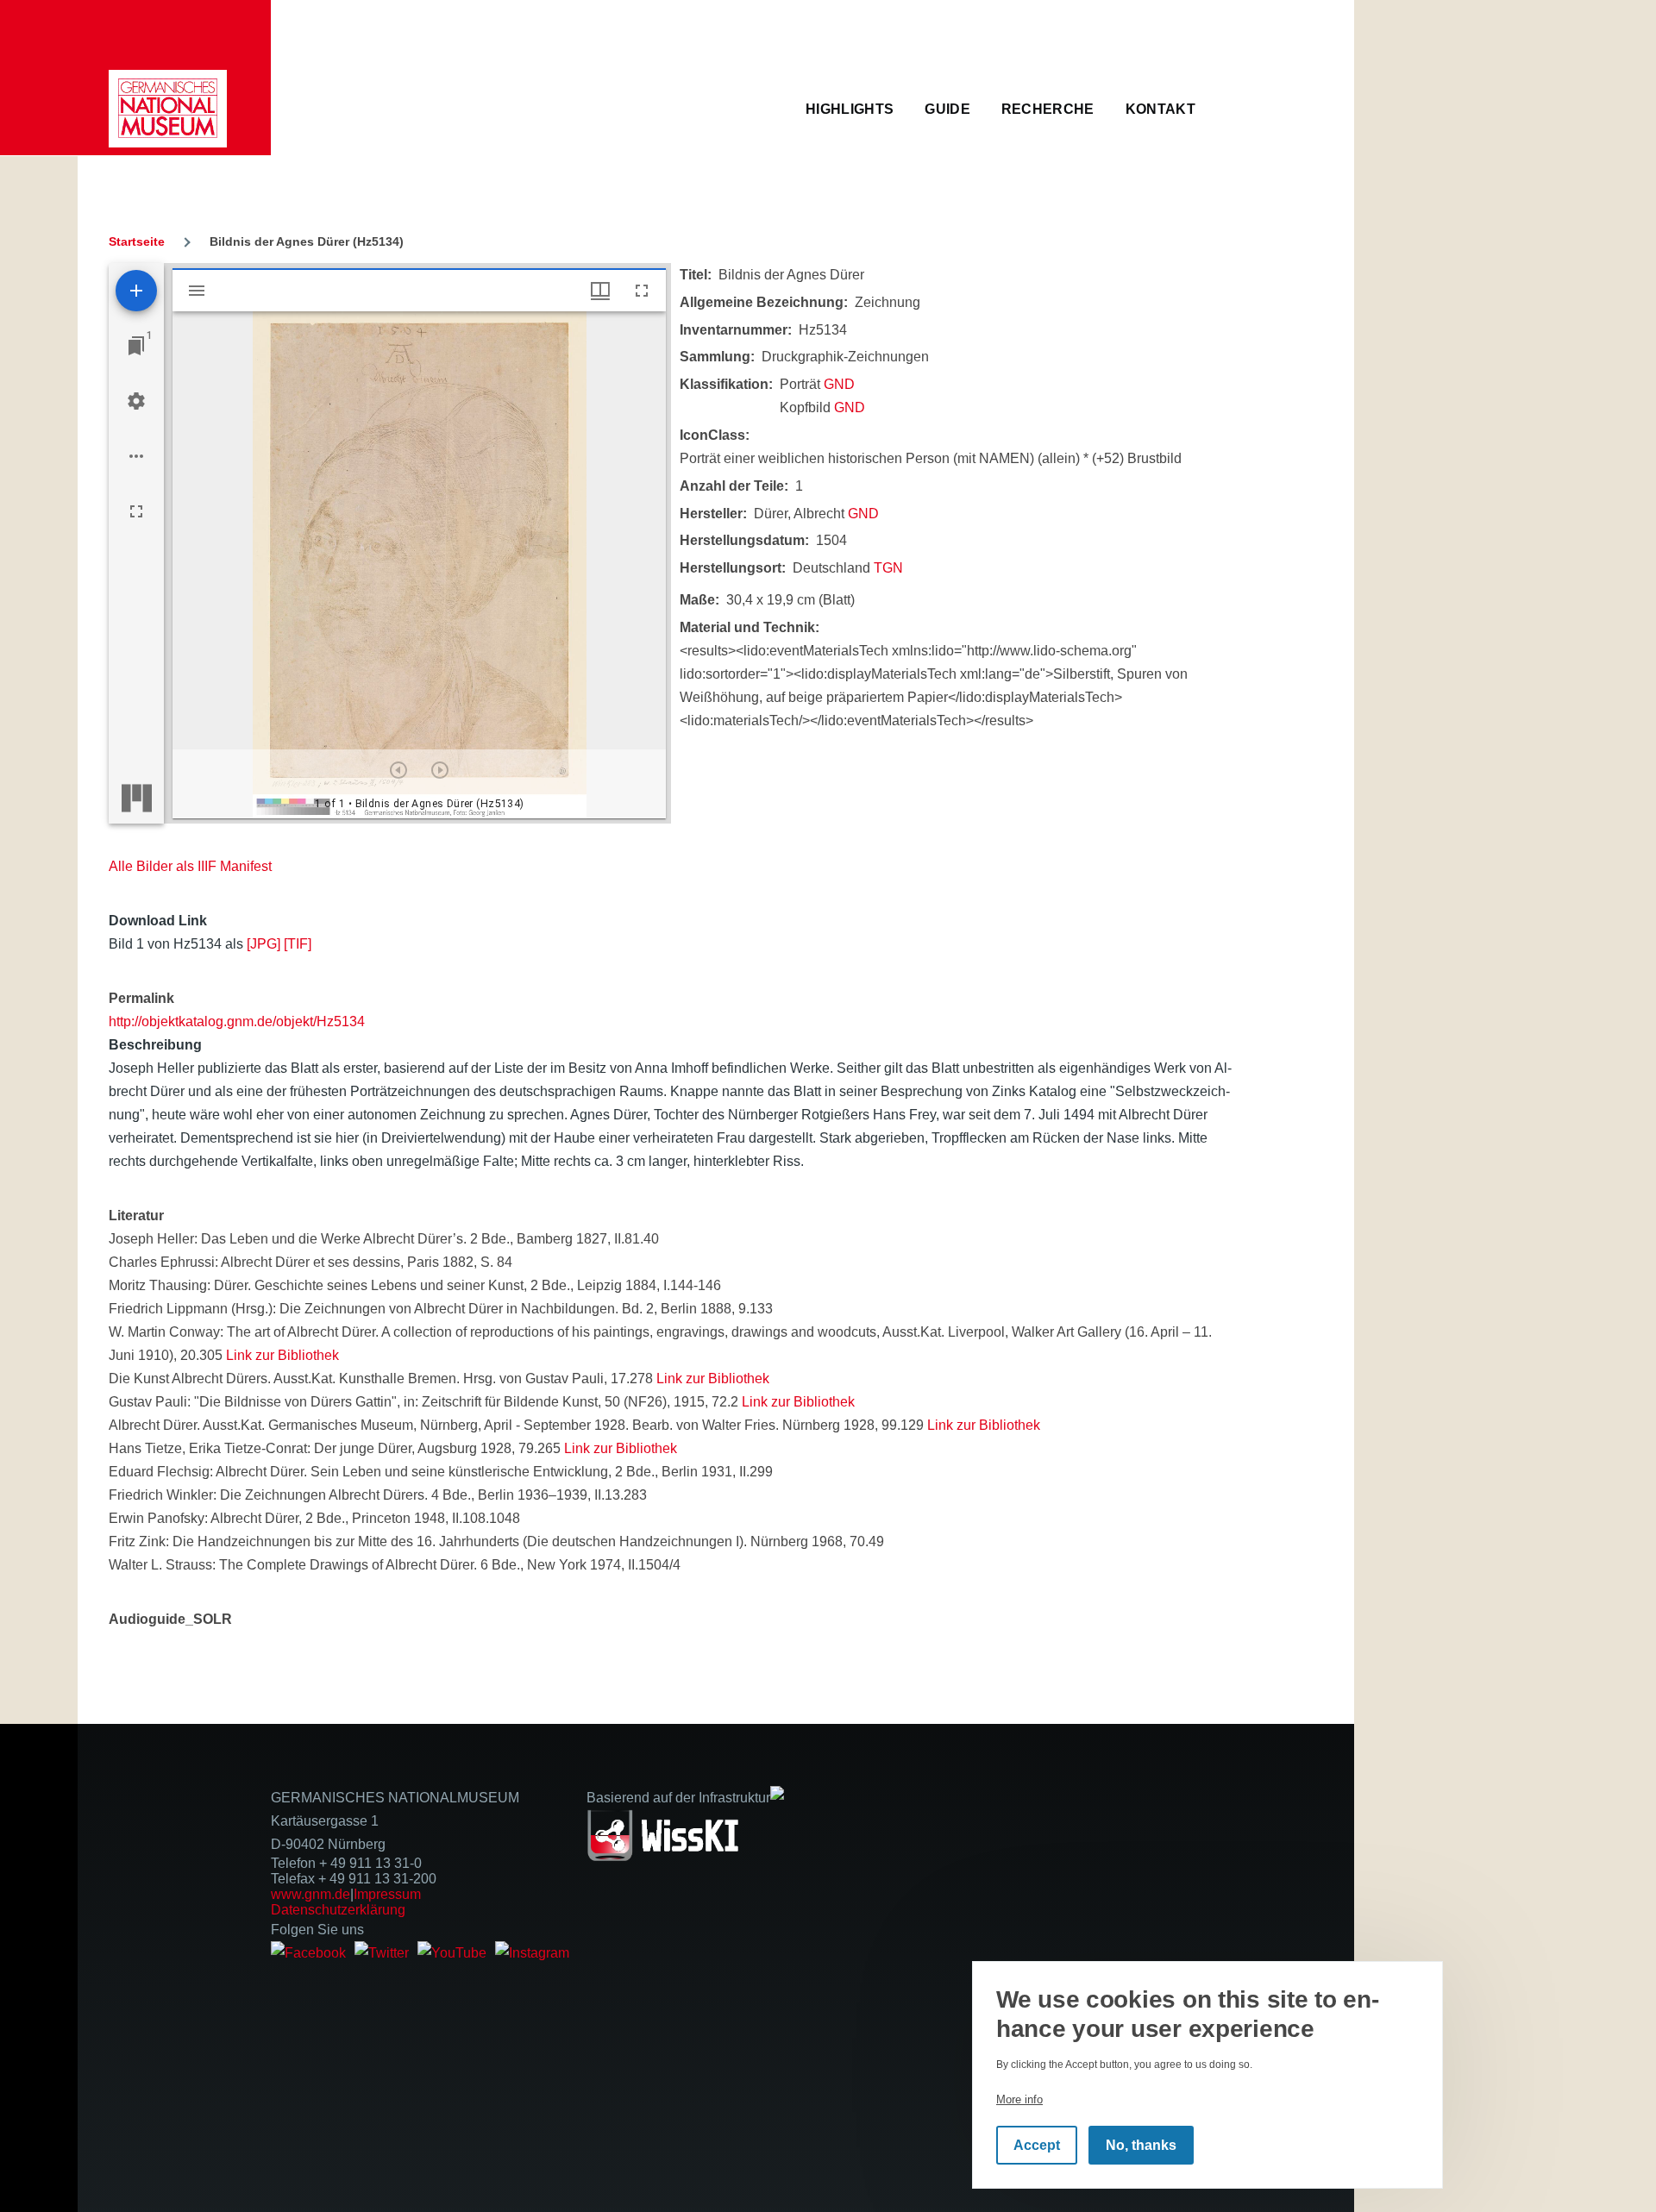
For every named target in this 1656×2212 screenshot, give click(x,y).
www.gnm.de (310, 1894)
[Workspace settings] (136, 401)
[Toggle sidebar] (197, 291)
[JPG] (263, 944)
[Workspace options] (136, 456)
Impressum (387, 1894)
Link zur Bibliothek (282, 1355)
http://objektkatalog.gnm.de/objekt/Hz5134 (237, 1021)
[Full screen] (136, 511)
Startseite (137, 241)
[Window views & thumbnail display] (600, 291)
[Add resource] (136, 291)
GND (839, 384)
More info (1019, 2099)
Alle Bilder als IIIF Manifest (190, 866)
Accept (1037, 2145)
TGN (888, 568)
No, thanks (1141, 2145)
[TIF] (298, 944)
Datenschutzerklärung (338, 1910)
